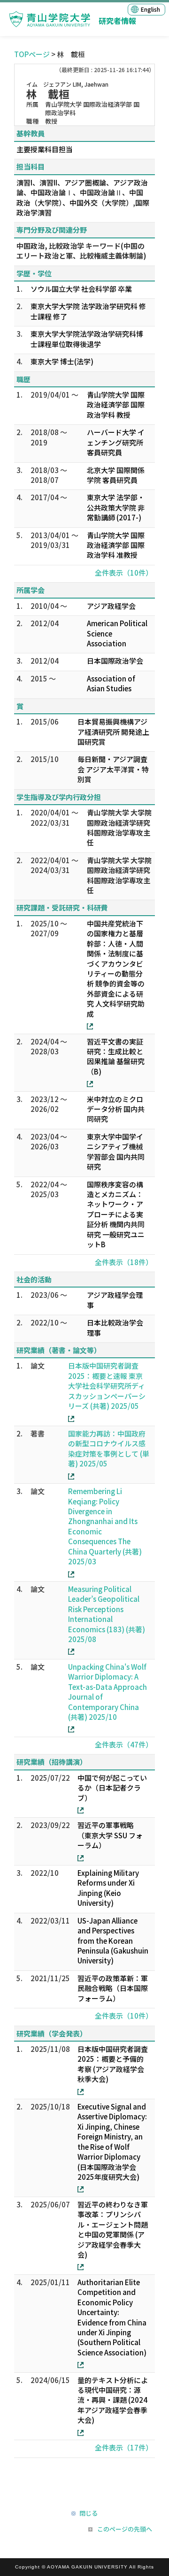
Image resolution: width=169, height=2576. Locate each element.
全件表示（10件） (124, 573)
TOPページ (32, 54)
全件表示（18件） (124, 1262)
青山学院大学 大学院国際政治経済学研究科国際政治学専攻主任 (119, 827)
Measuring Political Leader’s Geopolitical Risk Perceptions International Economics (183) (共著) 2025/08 (107, 1614)
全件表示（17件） (124, 2447)
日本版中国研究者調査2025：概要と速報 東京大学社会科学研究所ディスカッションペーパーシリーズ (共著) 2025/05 (107, 1386)
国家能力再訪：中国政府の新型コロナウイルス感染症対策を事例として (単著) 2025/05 (109, 1448)
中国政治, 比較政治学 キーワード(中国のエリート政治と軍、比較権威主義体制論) (81, 251)
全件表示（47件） (124, 1744)
